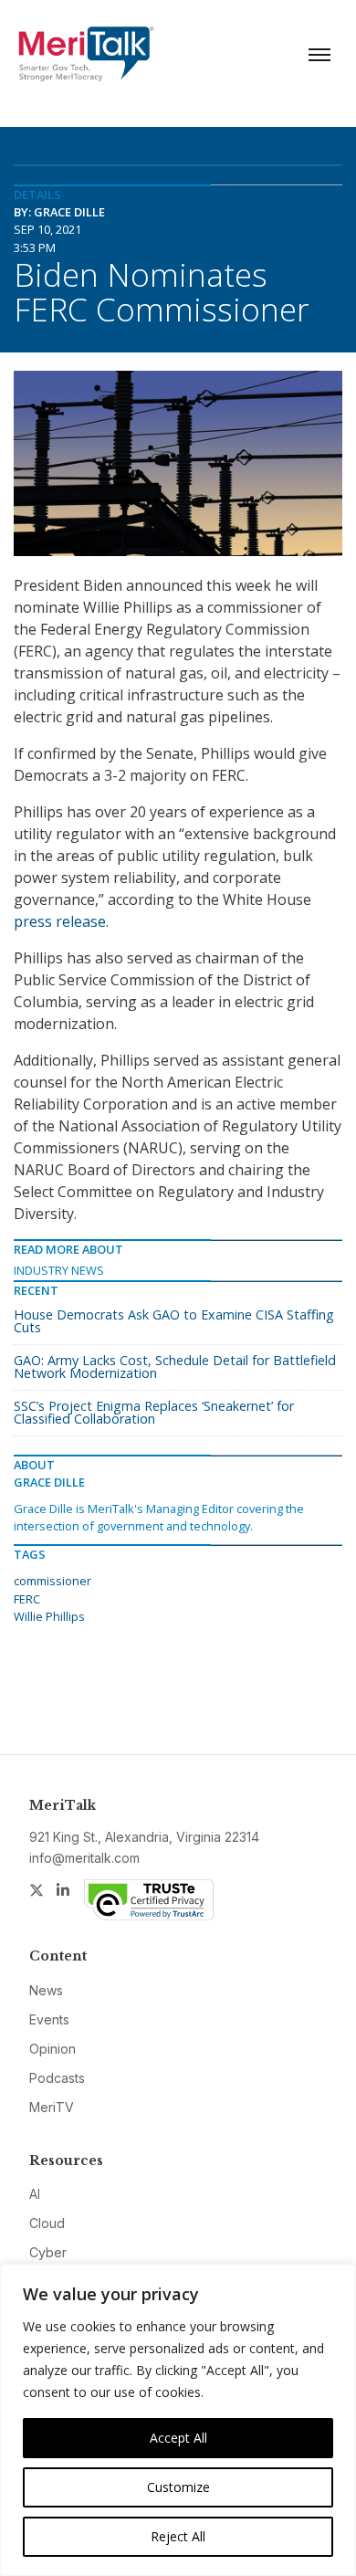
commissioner (52, 1581)
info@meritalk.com (84, 1858)
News (46, 1990)
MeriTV (52, 2107)
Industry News (59, 1270)
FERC (27, 1599)
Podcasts (57, 2078)
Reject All (178, 2536)
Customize (178, 2487)
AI (35, 2194)
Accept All (178, 2438)
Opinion (52, 2049)
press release (60, 921)
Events (49, 2019)
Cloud (47, 2223)
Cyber (48, 2252)
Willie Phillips (49, 1616)
